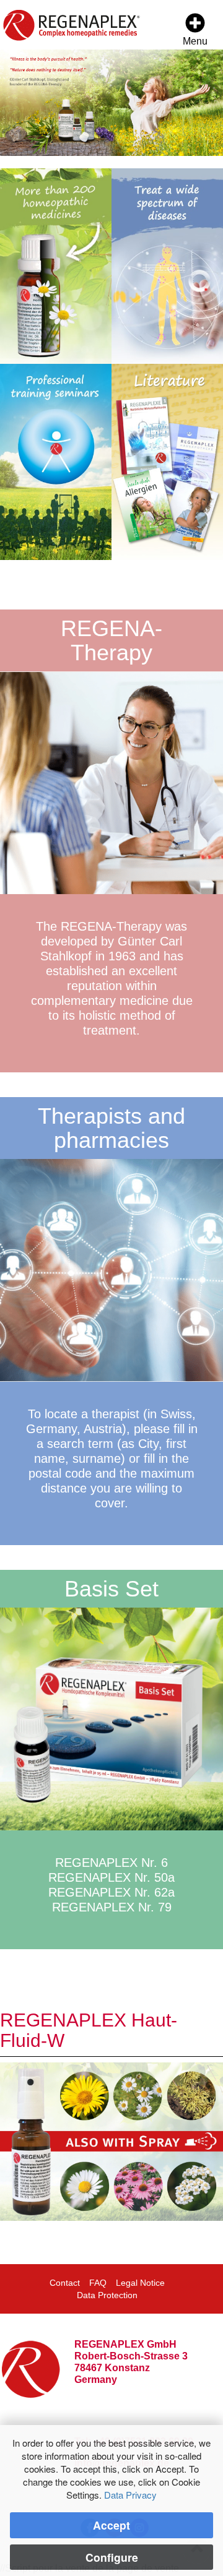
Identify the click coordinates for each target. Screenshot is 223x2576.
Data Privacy (130, 2495)
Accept (111, 2525)
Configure (112, 2557)
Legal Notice (140, 2283)
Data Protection (107, 2295)
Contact (65, 2283)
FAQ (98, 2283)
